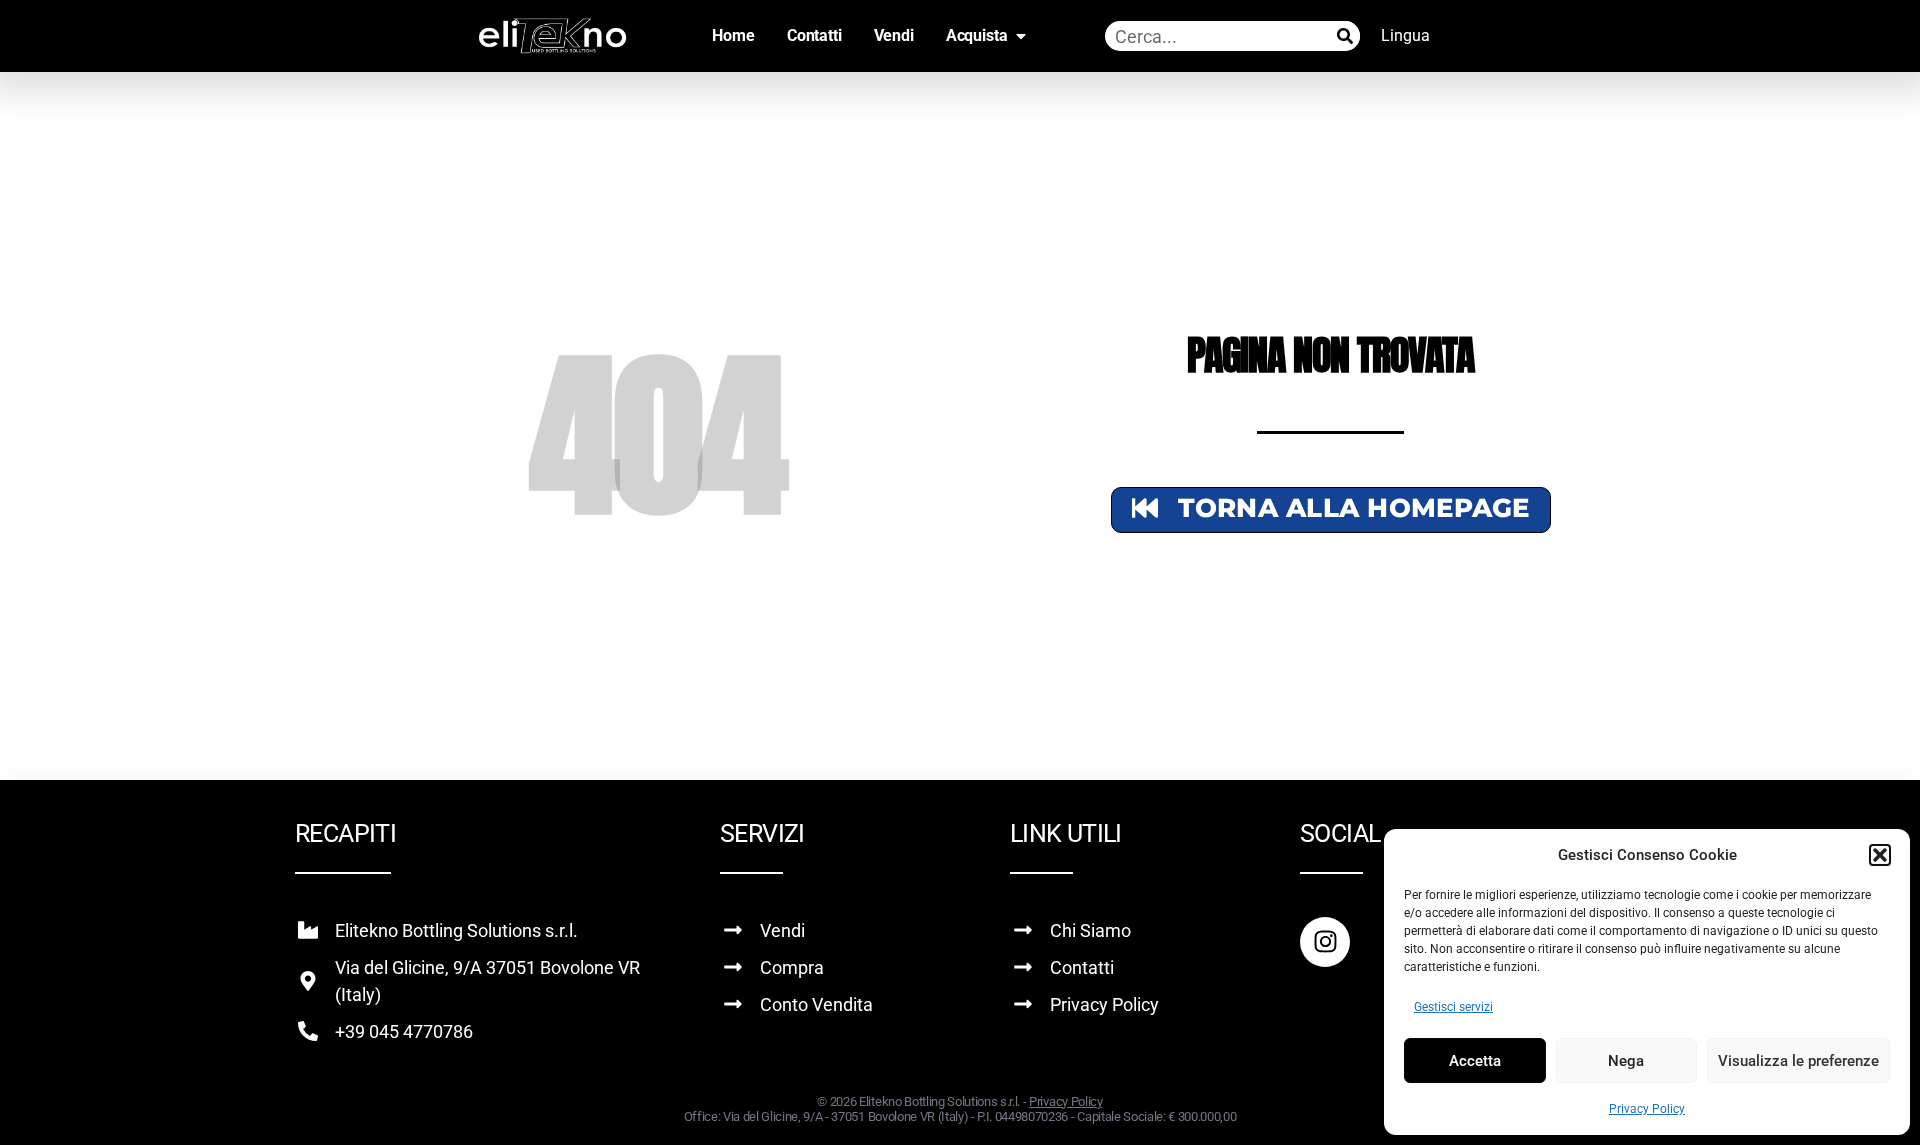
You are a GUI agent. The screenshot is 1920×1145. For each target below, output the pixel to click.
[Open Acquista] (1021, 36)
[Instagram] (1325, 942)
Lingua (1405, 35)
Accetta (1475, 1061)
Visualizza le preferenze (1798, 1061)
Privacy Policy (1647, 1109)
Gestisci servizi (1453, 1007)
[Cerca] (1345, 36)
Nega (1626, 1061)
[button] (1880, 855)
